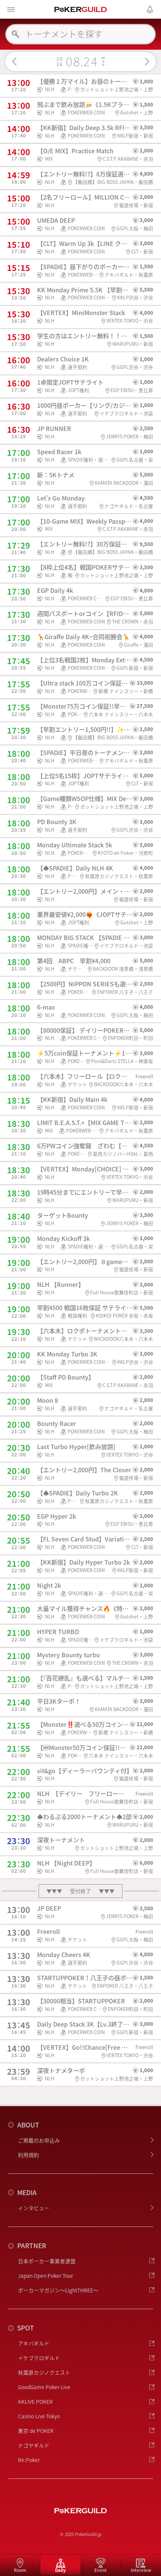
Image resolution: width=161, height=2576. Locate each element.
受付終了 (80, 1891)
